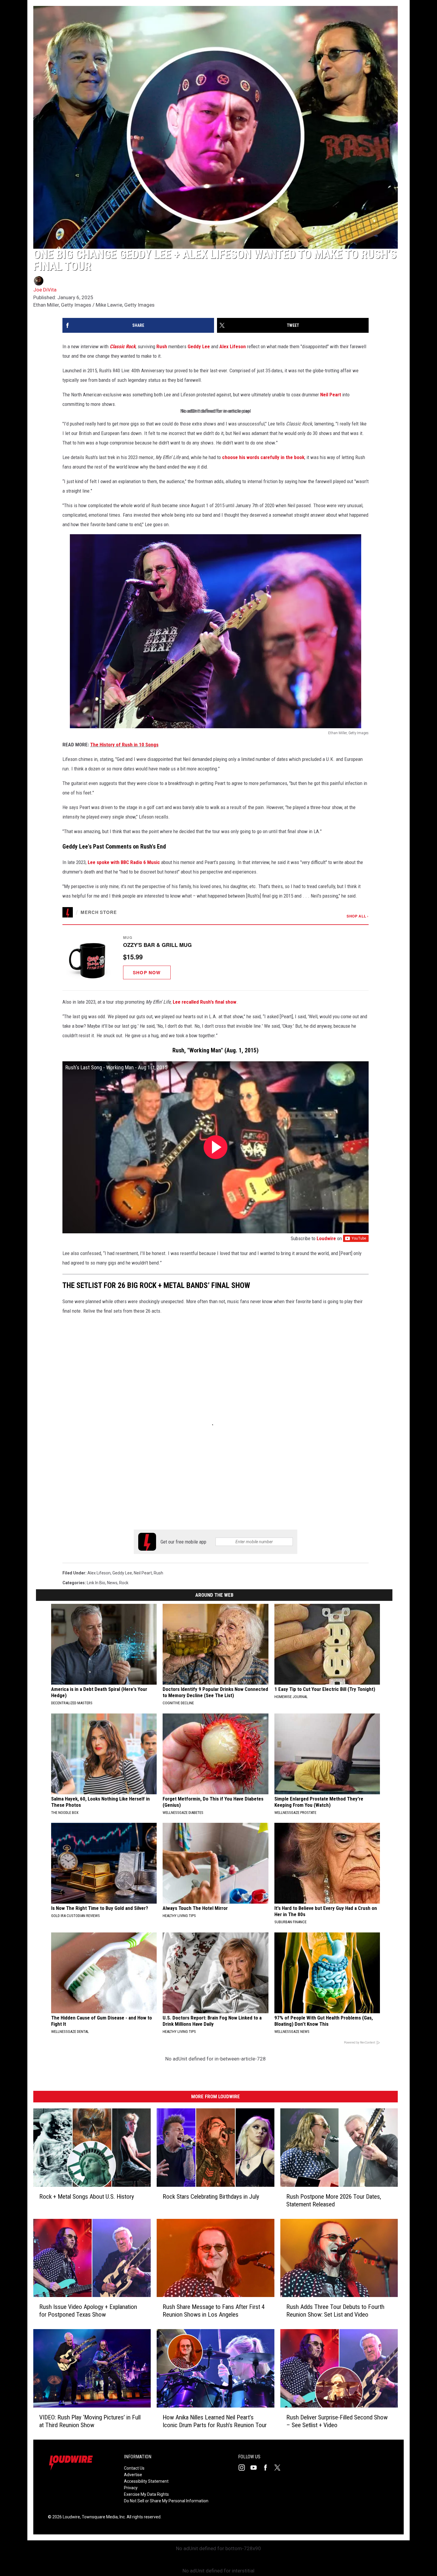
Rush (162, 346)
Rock (124, 1583)
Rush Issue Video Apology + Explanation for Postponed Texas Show (88, 2311)
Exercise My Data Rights (146, 2494)
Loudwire (326, 1238)
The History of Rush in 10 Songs (124, 745)
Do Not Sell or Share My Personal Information (166, 2501)
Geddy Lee (199, 346)
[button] (216, 957)
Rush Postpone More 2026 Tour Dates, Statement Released (334, 2200)
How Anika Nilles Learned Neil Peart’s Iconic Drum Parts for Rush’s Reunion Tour (215, 2421)
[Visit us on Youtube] (256, 2468)
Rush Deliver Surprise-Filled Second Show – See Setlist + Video (337, 2421)
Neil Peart (331, 395)
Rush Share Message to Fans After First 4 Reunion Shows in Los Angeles (214, 2311)
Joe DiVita (45, 290)
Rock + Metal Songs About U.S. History (87, 2197)
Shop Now (147, 972)
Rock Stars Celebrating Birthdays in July (211, 2197)
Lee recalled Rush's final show (205, 1002)
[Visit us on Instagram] (244, 2468)
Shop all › (358, 916)
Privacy (131, 2488)
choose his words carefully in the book (263, 457)
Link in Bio (96, 1583)
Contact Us (134, 2468)
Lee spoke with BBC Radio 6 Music (124, 862)
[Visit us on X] (280, 2468)
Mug (128, 937)
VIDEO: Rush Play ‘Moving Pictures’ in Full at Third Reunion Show (90, 2421)
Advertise (133, 2475)
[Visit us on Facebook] (268, 2468)
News (112, 1583)
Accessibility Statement (146, 2481)
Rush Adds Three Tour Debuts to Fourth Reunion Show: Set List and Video (335, 2311)
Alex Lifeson (233, 346)
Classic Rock (123, 346)
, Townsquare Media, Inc (102, 2517)
